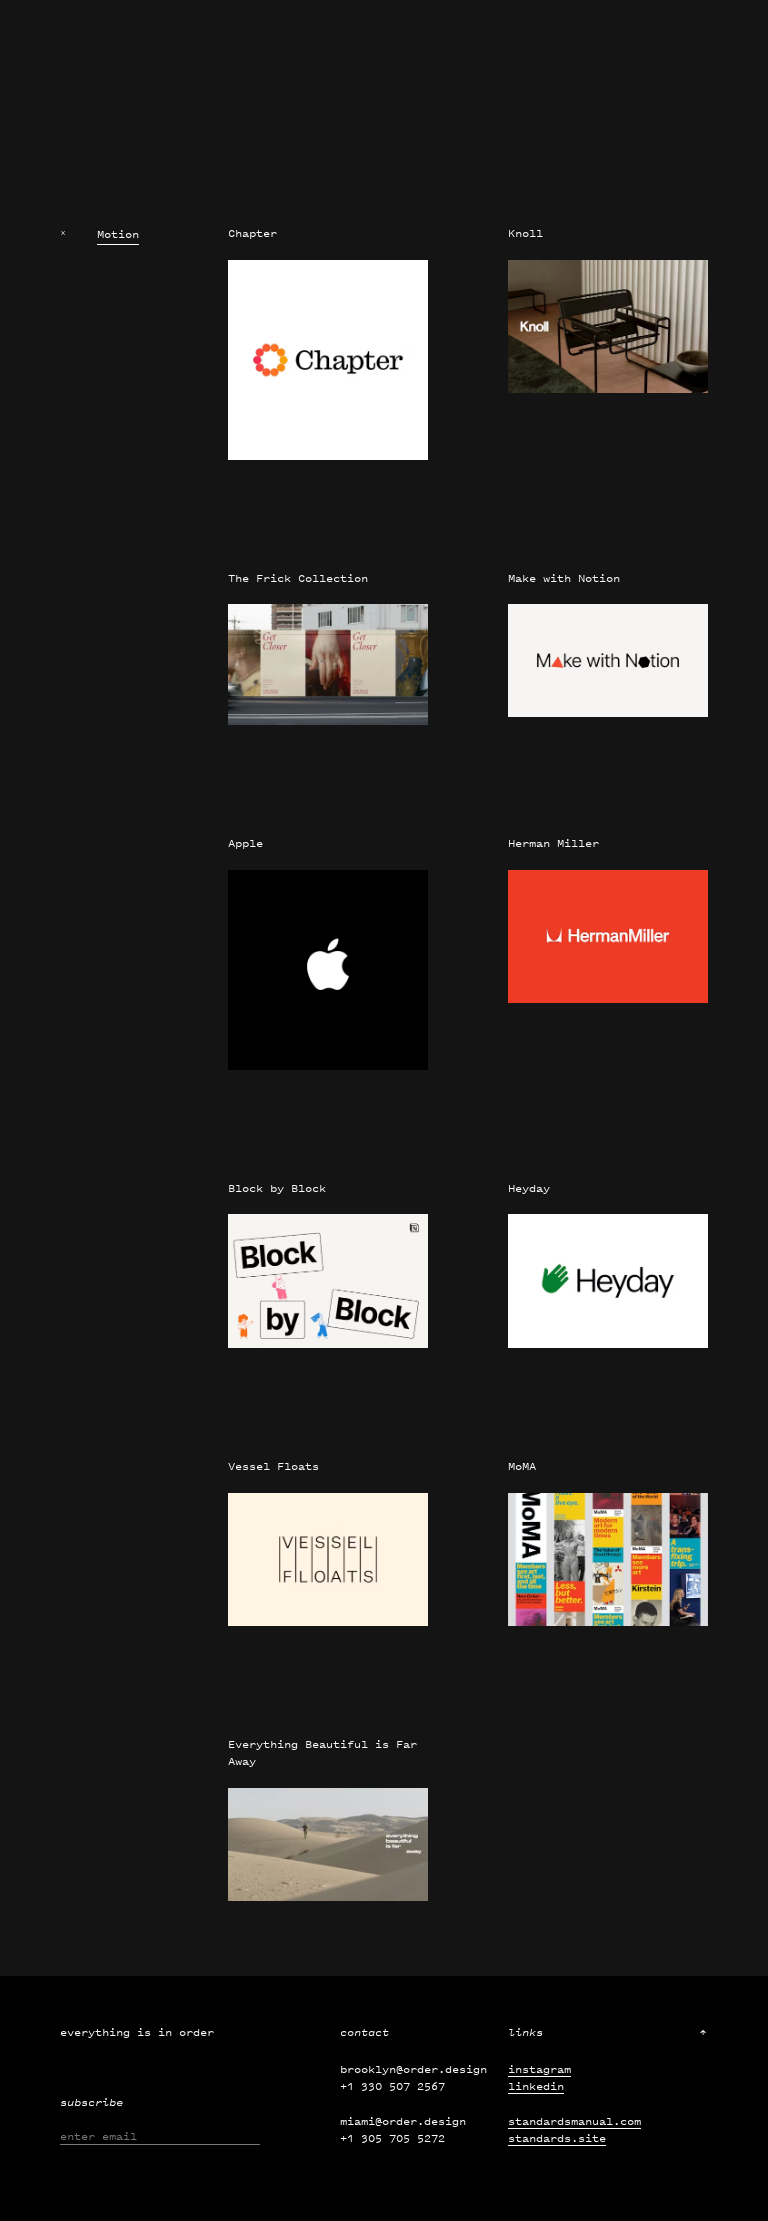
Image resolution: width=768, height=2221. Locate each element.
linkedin (536, 2086)
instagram (539, 2069)
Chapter (252, 233)
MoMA (522, 1466)
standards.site (557, 2138)
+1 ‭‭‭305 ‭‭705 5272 (392, 2138)
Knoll (525, 233)
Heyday (529, 1188)
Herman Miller (553, 843)
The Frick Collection (298, 578)
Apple (245, 843)
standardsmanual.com (574, 2121)
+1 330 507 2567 (392, 2086)
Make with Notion (564, 578)
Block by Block (277, 1188)
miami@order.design (403, 2121)
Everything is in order (137, 2032)
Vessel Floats (273, 1466)
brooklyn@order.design (413, 2069)
